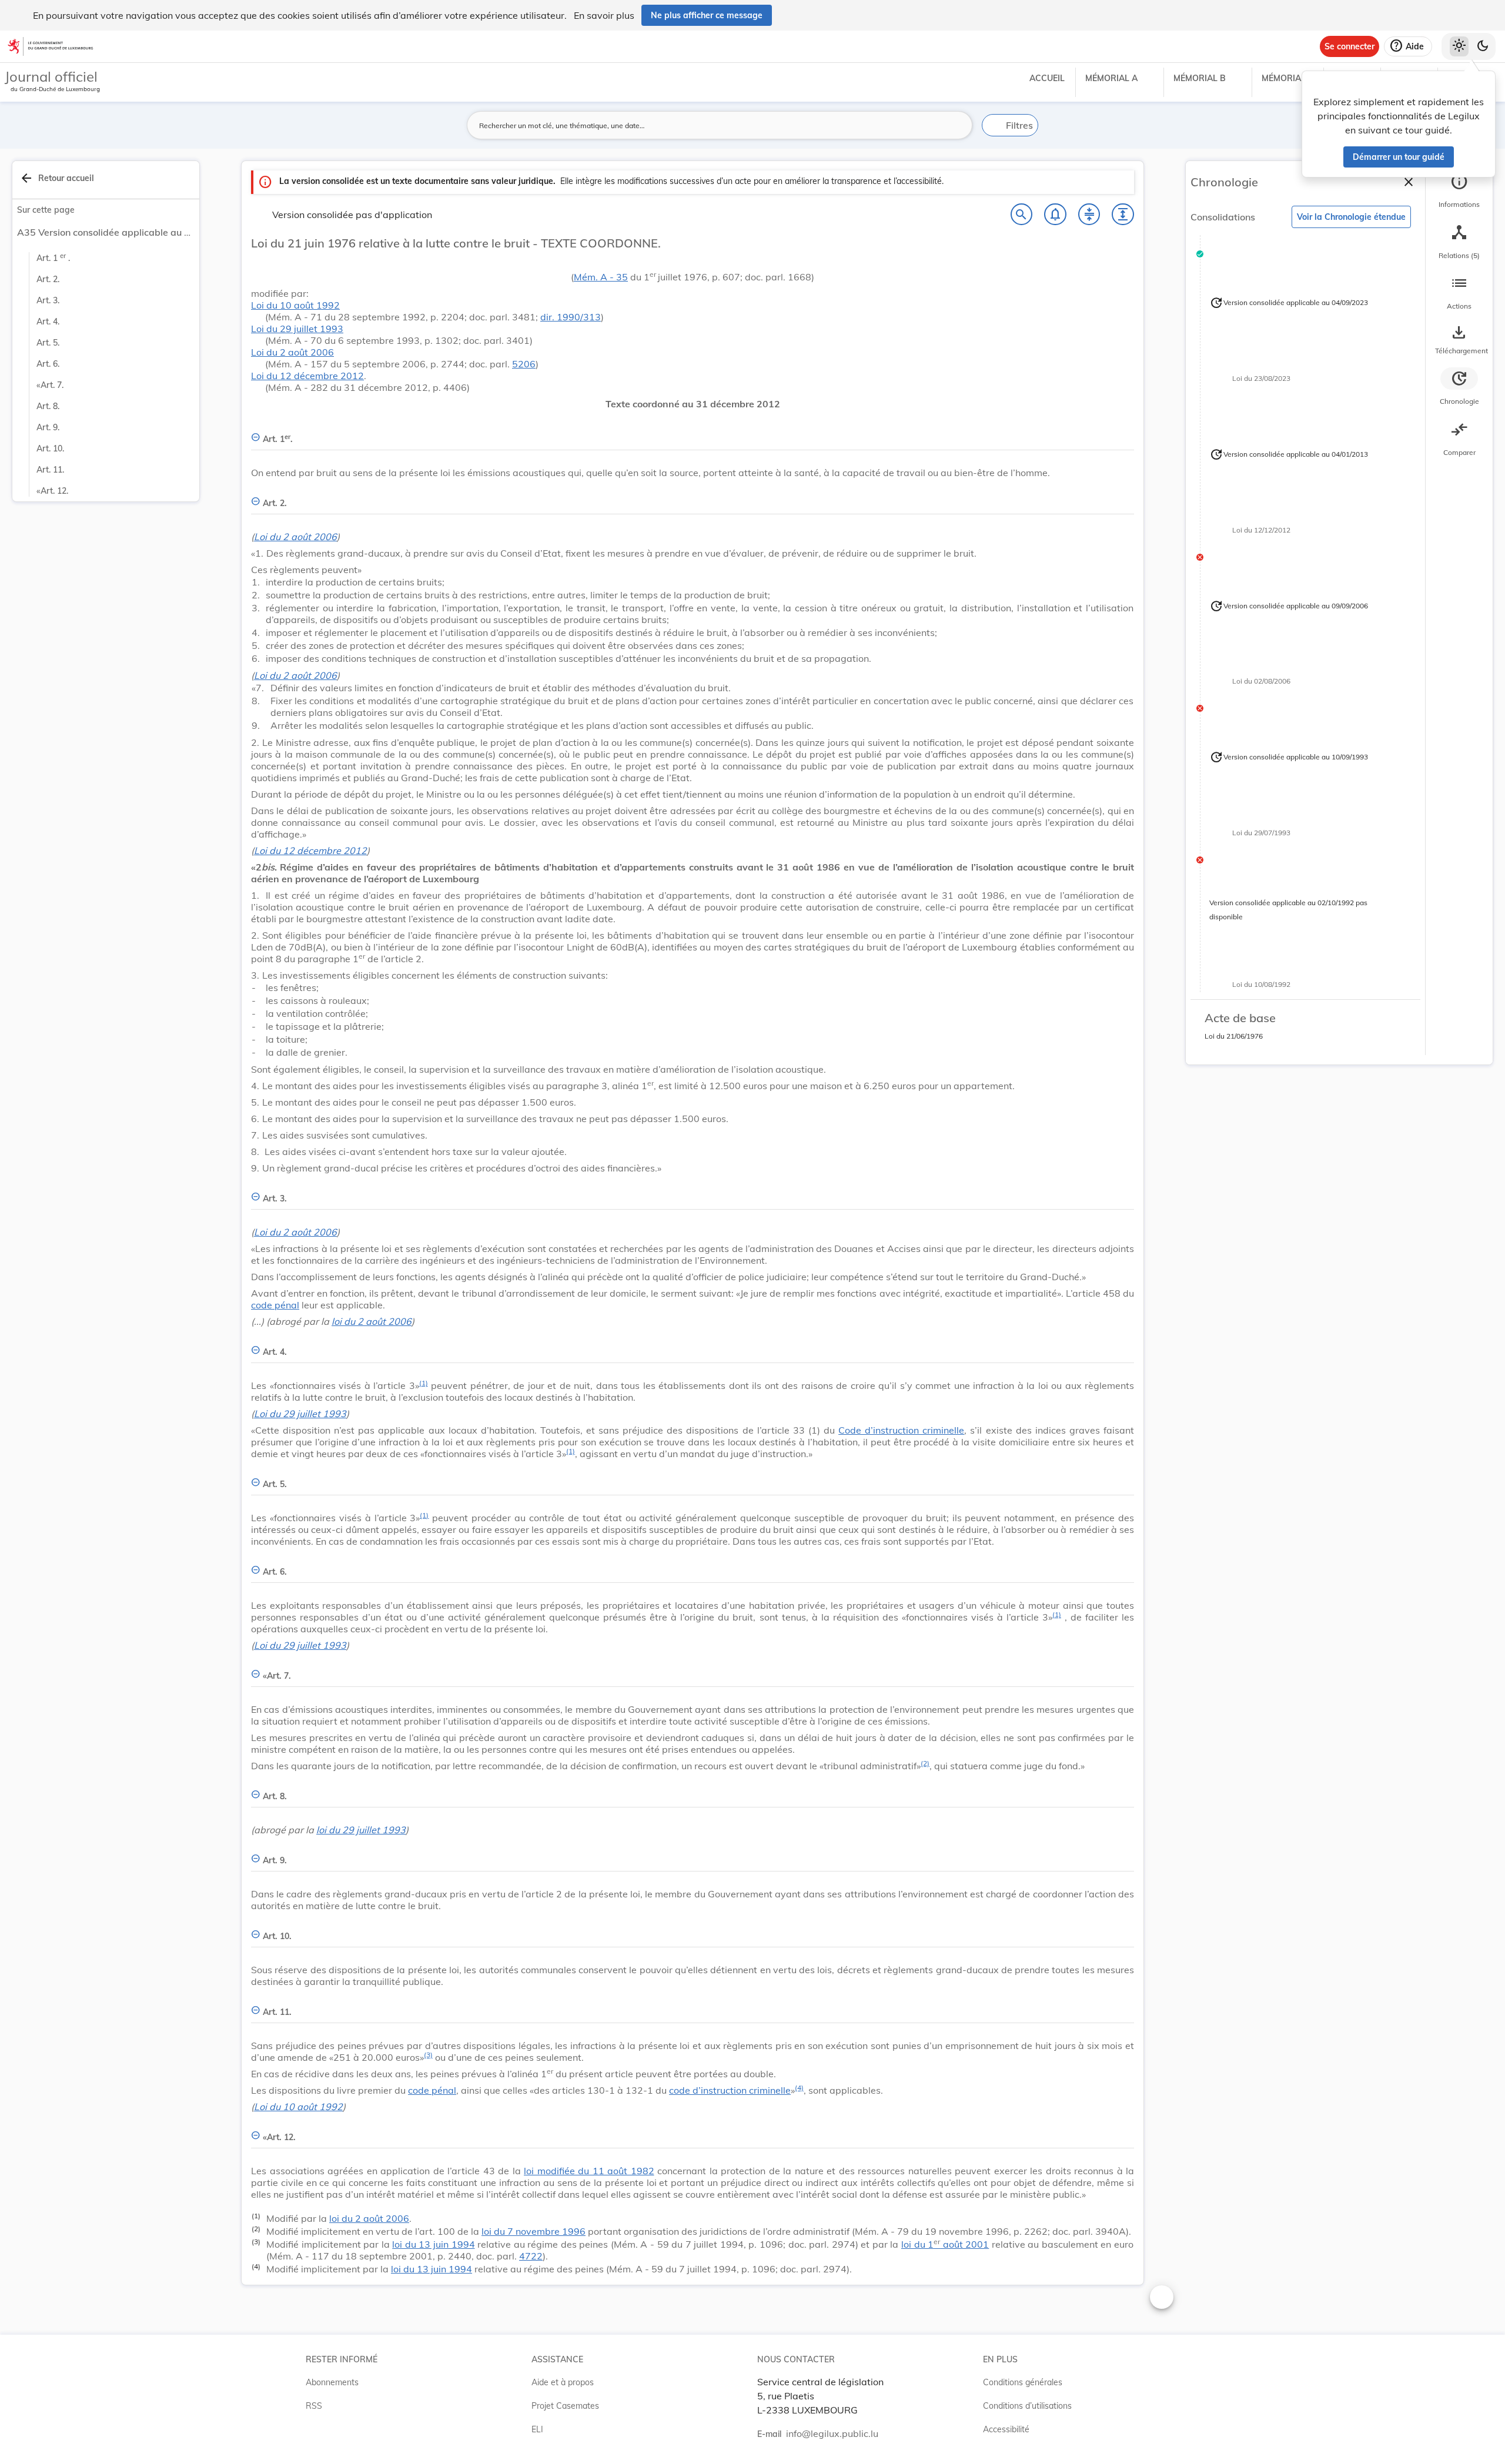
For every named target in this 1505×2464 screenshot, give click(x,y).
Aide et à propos (563, 2382)
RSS (314, 2406)
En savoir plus (604, 15)
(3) (428, 2055)
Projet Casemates (565, 2406)
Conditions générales (1023, 2382)
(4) (799, 2088)
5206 (524, 364)
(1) (424, 1383)
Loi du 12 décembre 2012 (307, 376)
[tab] (1459, 191)
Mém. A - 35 (601, 277)
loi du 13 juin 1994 (433, 2244)
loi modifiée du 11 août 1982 (589, 2171)
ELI (537, 2429)
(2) (925, 1763)
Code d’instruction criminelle (901, 1430)
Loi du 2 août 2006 (292, 352)
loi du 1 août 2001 (945, 2244)
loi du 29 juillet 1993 (361, 1830)
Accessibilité (1006, 2429)
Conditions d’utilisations (1027, 2406)
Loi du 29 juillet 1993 (297, 329)
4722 (531, 2256)
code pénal (275, 1305)
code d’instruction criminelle (730, 2090)
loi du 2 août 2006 (372, 1321)
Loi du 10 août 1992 (295, 305)
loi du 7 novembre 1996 (534, 2231)
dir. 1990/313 (571, 317)
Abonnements (332, 2382)
